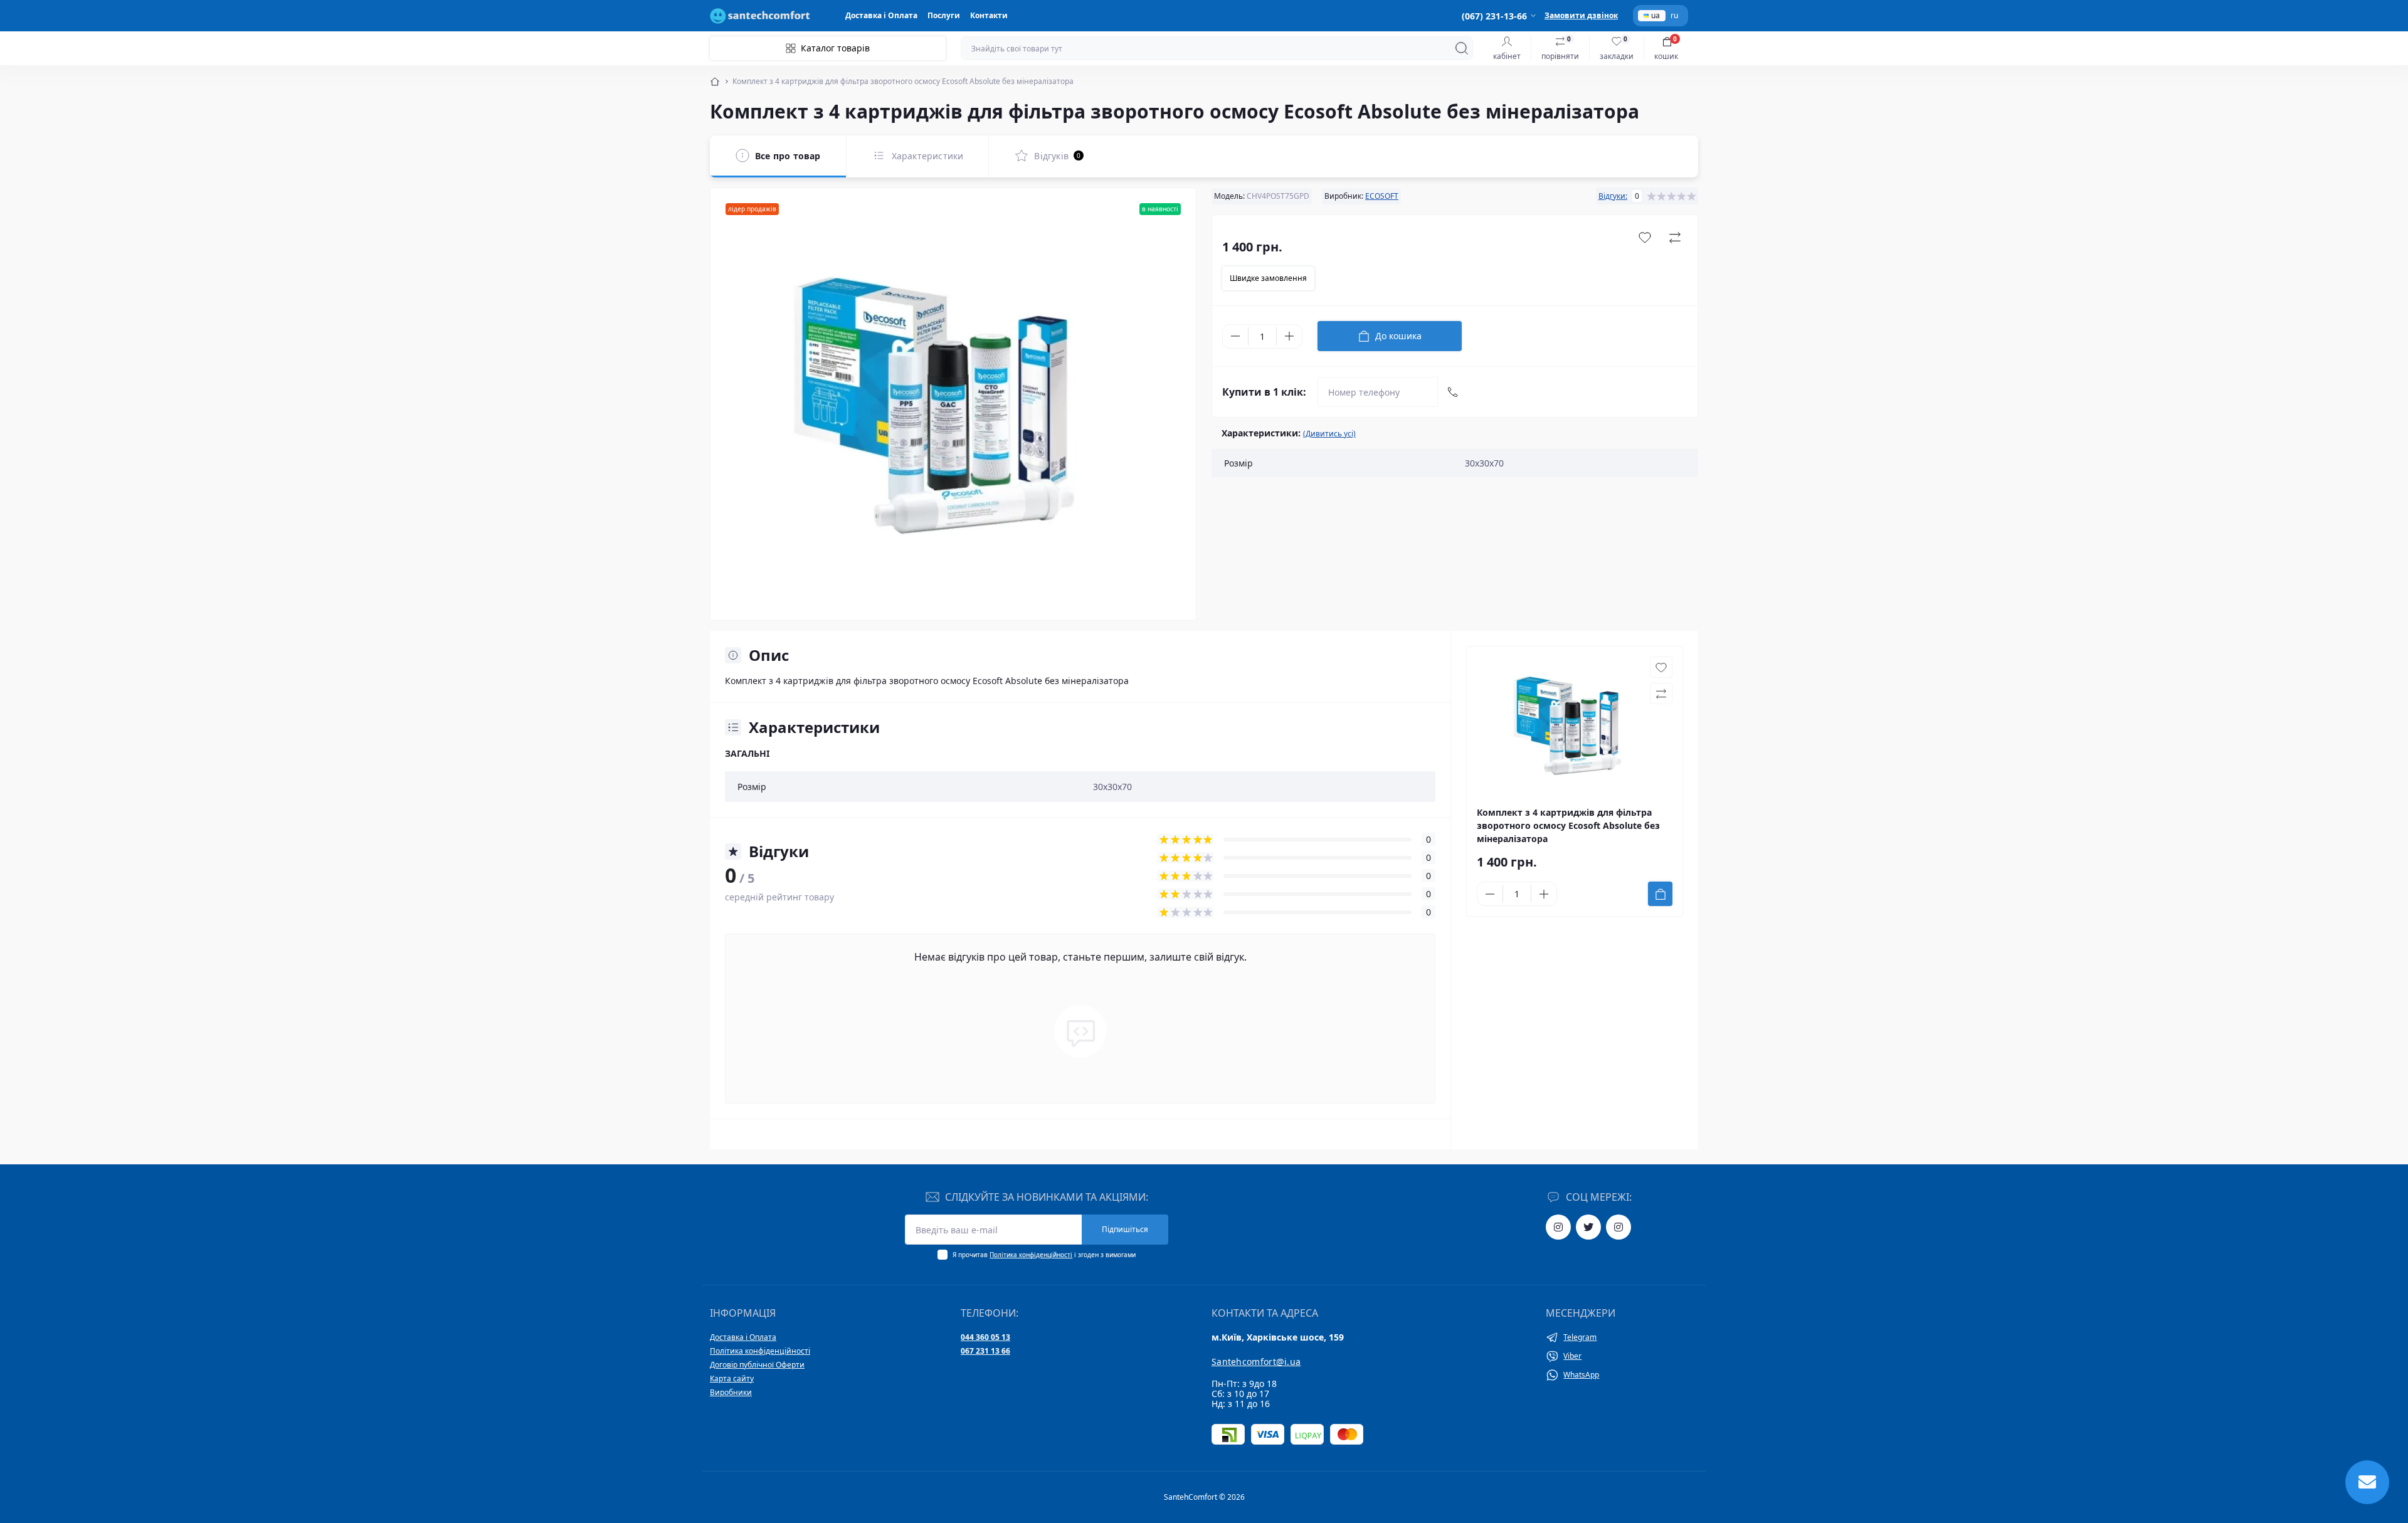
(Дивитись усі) (1329, 434)
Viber (1572, 1356)
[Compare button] (1675, 238)
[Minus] (1235, 336)
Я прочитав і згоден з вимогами (1044, 1255)
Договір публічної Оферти (757, 1365)
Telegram (1580, 1337)
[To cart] (1660, 894)
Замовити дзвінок (1581, 15)
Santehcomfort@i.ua (1256, 1362)
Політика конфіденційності (1031, 1255)
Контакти (989, 15)
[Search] (1462, 48)
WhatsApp (1581, 1375)
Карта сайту (732, 1378)
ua (1655, 15)
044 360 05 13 (985, 1337)
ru (1674, 16)
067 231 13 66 (985, 1351)
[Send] (1453, 392)
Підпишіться (1125, 1229)
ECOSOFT (1382, 196)
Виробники (731, 1392)
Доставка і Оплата (881, 15)
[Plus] (1289, 336)
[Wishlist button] (1645, 238)
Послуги (944, 15)
